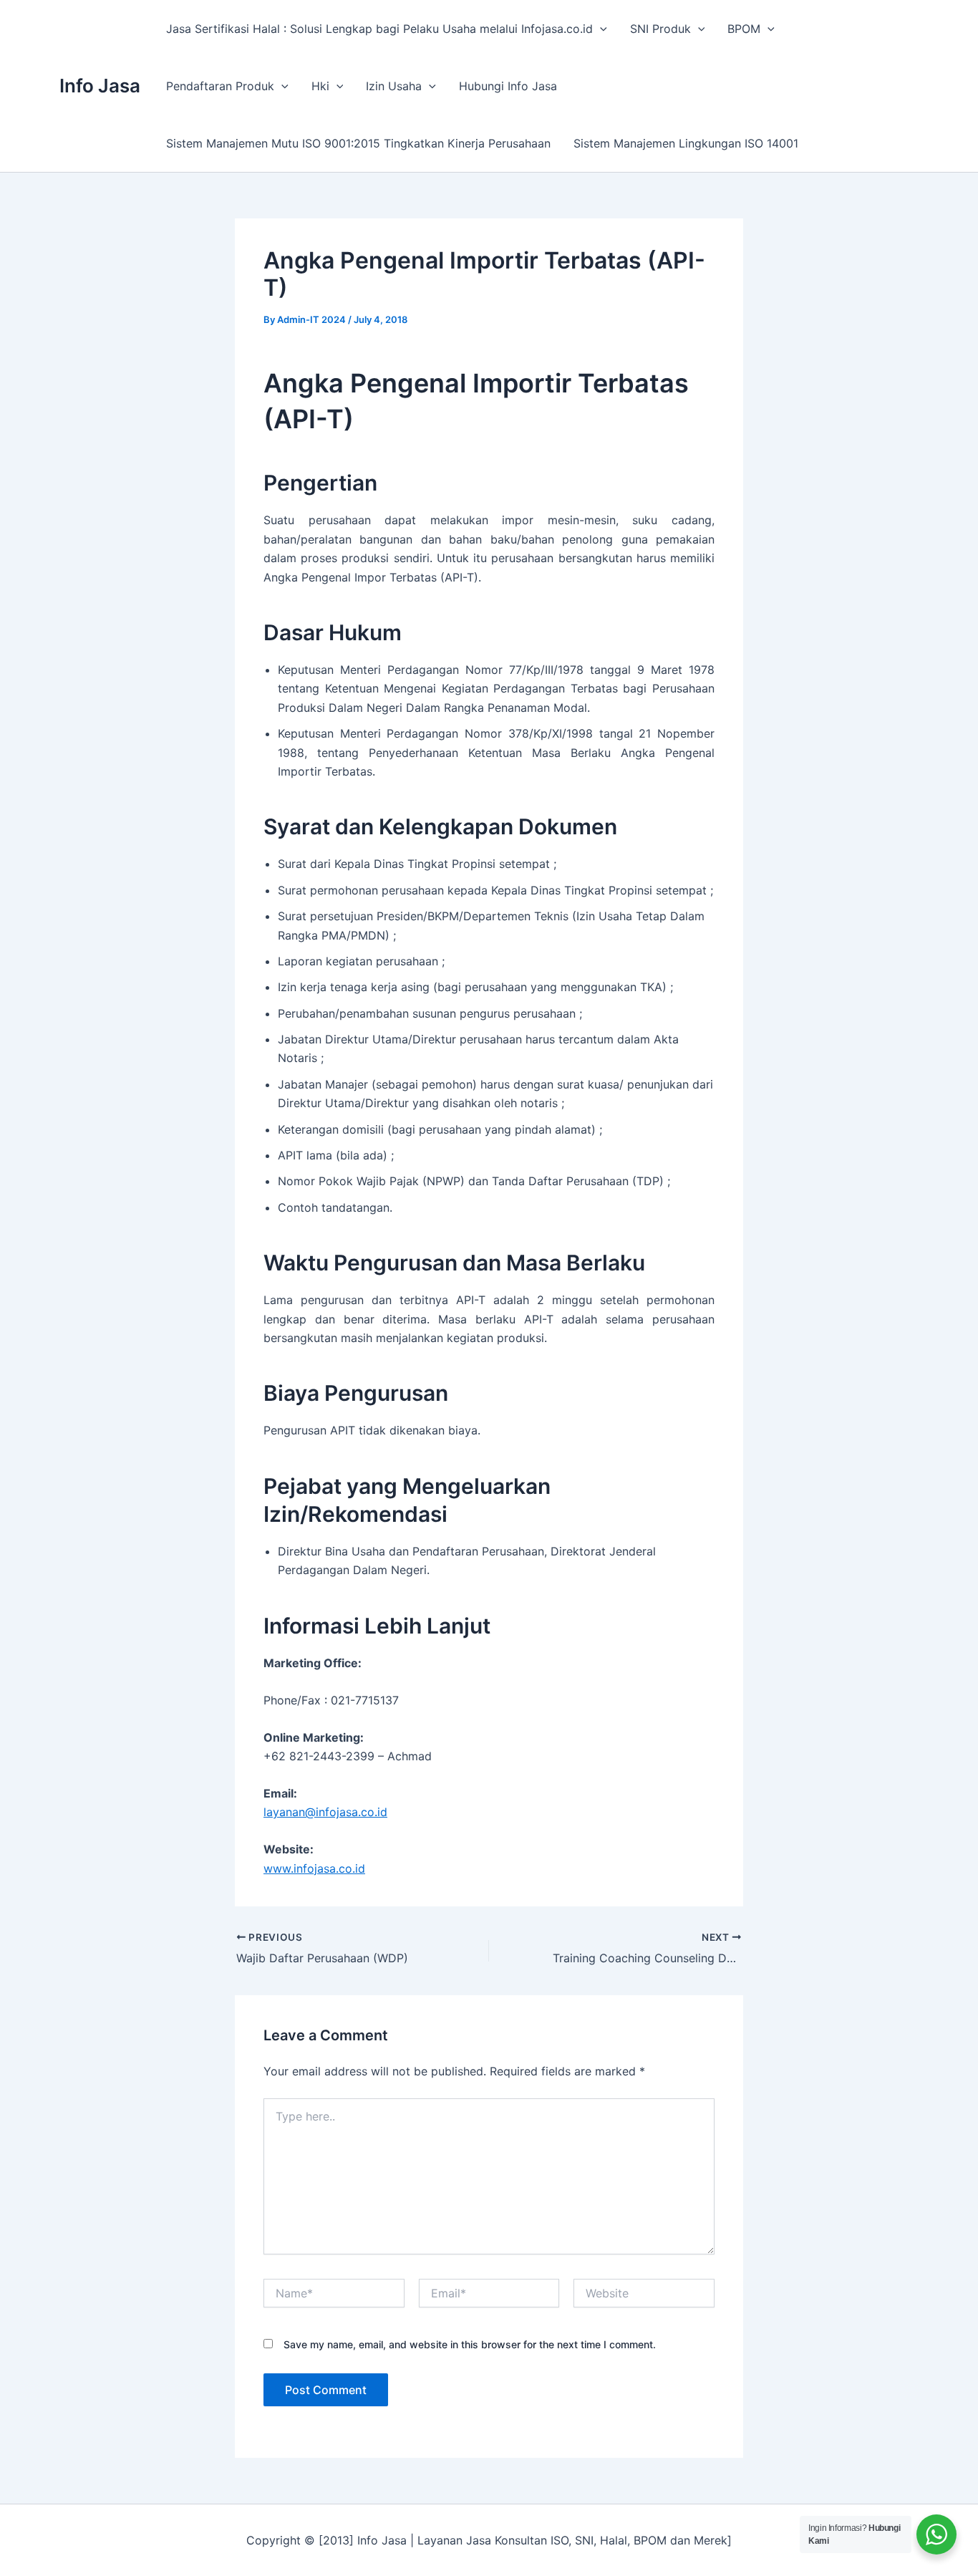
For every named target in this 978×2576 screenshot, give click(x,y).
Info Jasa (100, 86)
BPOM (744, 29)
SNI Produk (660, 29)
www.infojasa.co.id (314, 1868)
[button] (600, 29)
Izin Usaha (394, 86)
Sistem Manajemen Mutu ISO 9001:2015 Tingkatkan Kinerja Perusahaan (358, 143)
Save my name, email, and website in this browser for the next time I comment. (470, 2344)
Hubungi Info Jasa (508, 86)
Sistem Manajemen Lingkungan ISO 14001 (686, 143)
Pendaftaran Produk (220, 86)
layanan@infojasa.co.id (325, 1812)
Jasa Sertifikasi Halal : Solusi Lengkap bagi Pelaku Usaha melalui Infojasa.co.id (379, 29)
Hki (320, 86)
